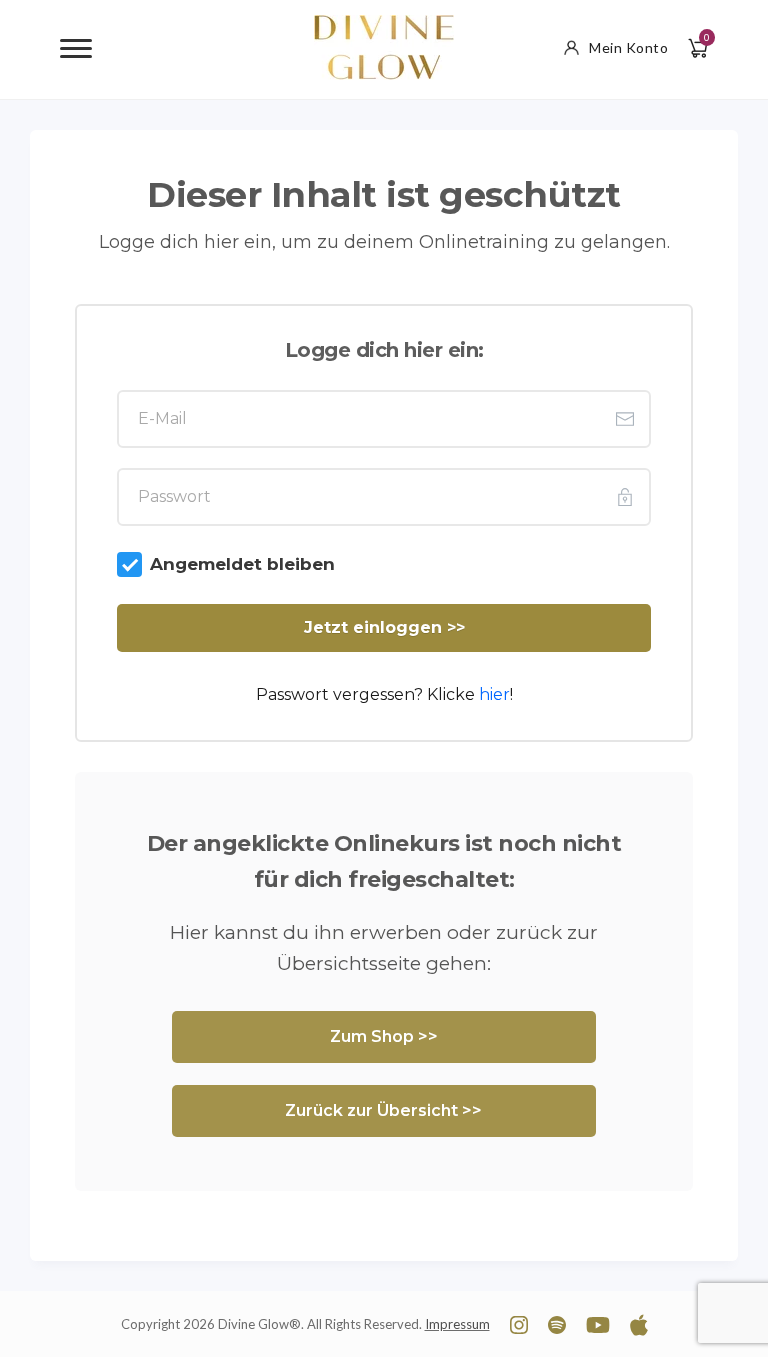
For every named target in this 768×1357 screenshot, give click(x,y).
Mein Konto (628, 47)
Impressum (457, 1324)
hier (494, 694)
